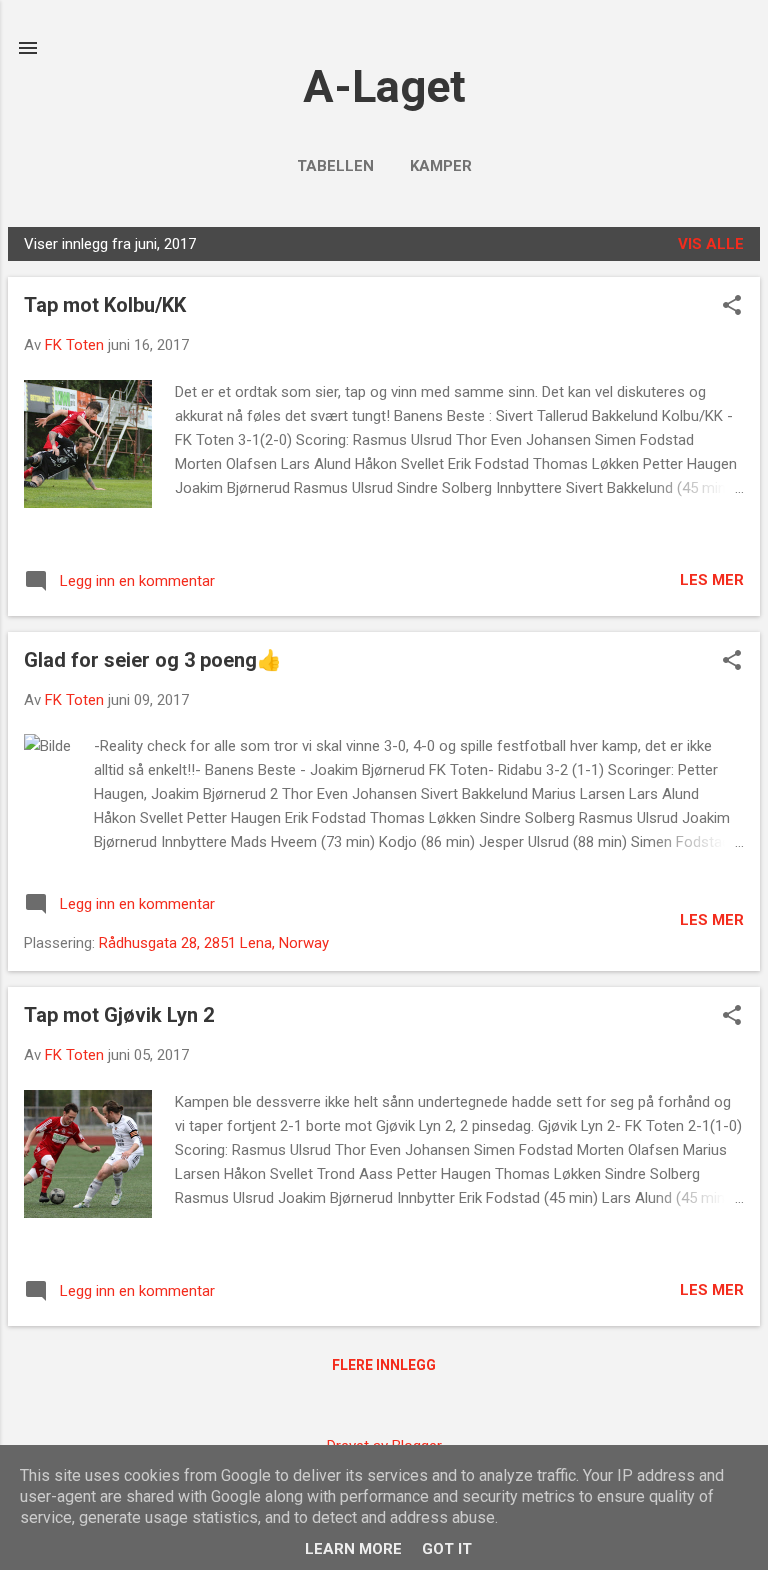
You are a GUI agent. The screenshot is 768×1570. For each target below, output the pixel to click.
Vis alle (711, 244)
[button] (732, 307)
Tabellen (335, 166)
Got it (447, 1549)
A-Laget (384, 86)
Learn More (353, 1549)
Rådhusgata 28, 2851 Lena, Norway (214, 943)
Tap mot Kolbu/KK (105, 305)
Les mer (712, 580)
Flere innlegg (384, 1365)
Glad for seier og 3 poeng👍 (153, 660)
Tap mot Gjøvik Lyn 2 (119, 1015)
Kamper (441, 166)
